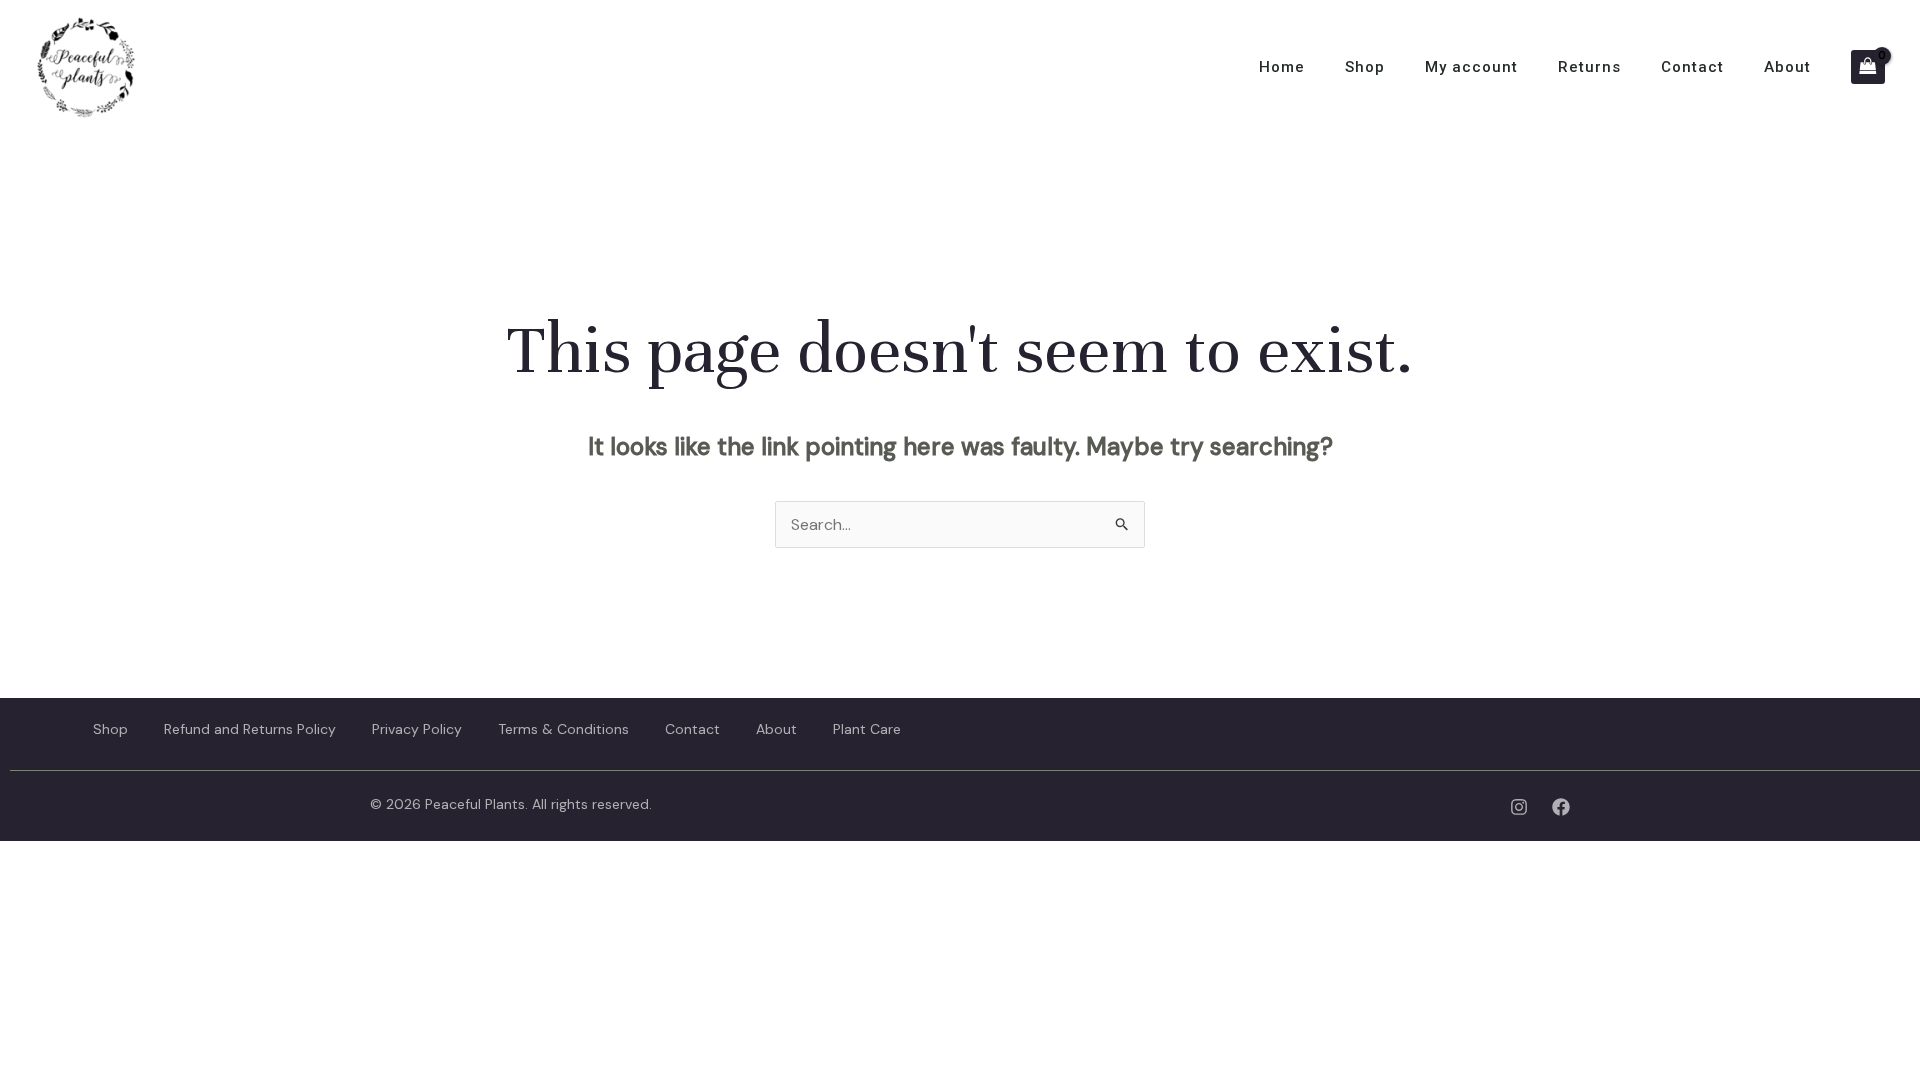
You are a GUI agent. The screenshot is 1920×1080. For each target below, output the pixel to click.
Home (1282, 67)
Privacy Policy (417, 729)
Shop (1365, 67)
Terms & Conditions (563, 729)
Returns (1589, 67)
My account (1471, 67)
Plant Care (867, 729)
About (1787, 67)
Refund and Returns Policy (250, 729)
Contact (1692, 67)
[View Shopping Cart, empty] (1868, 67)
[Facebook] (1561, 807)
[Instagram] (1519, 807)
